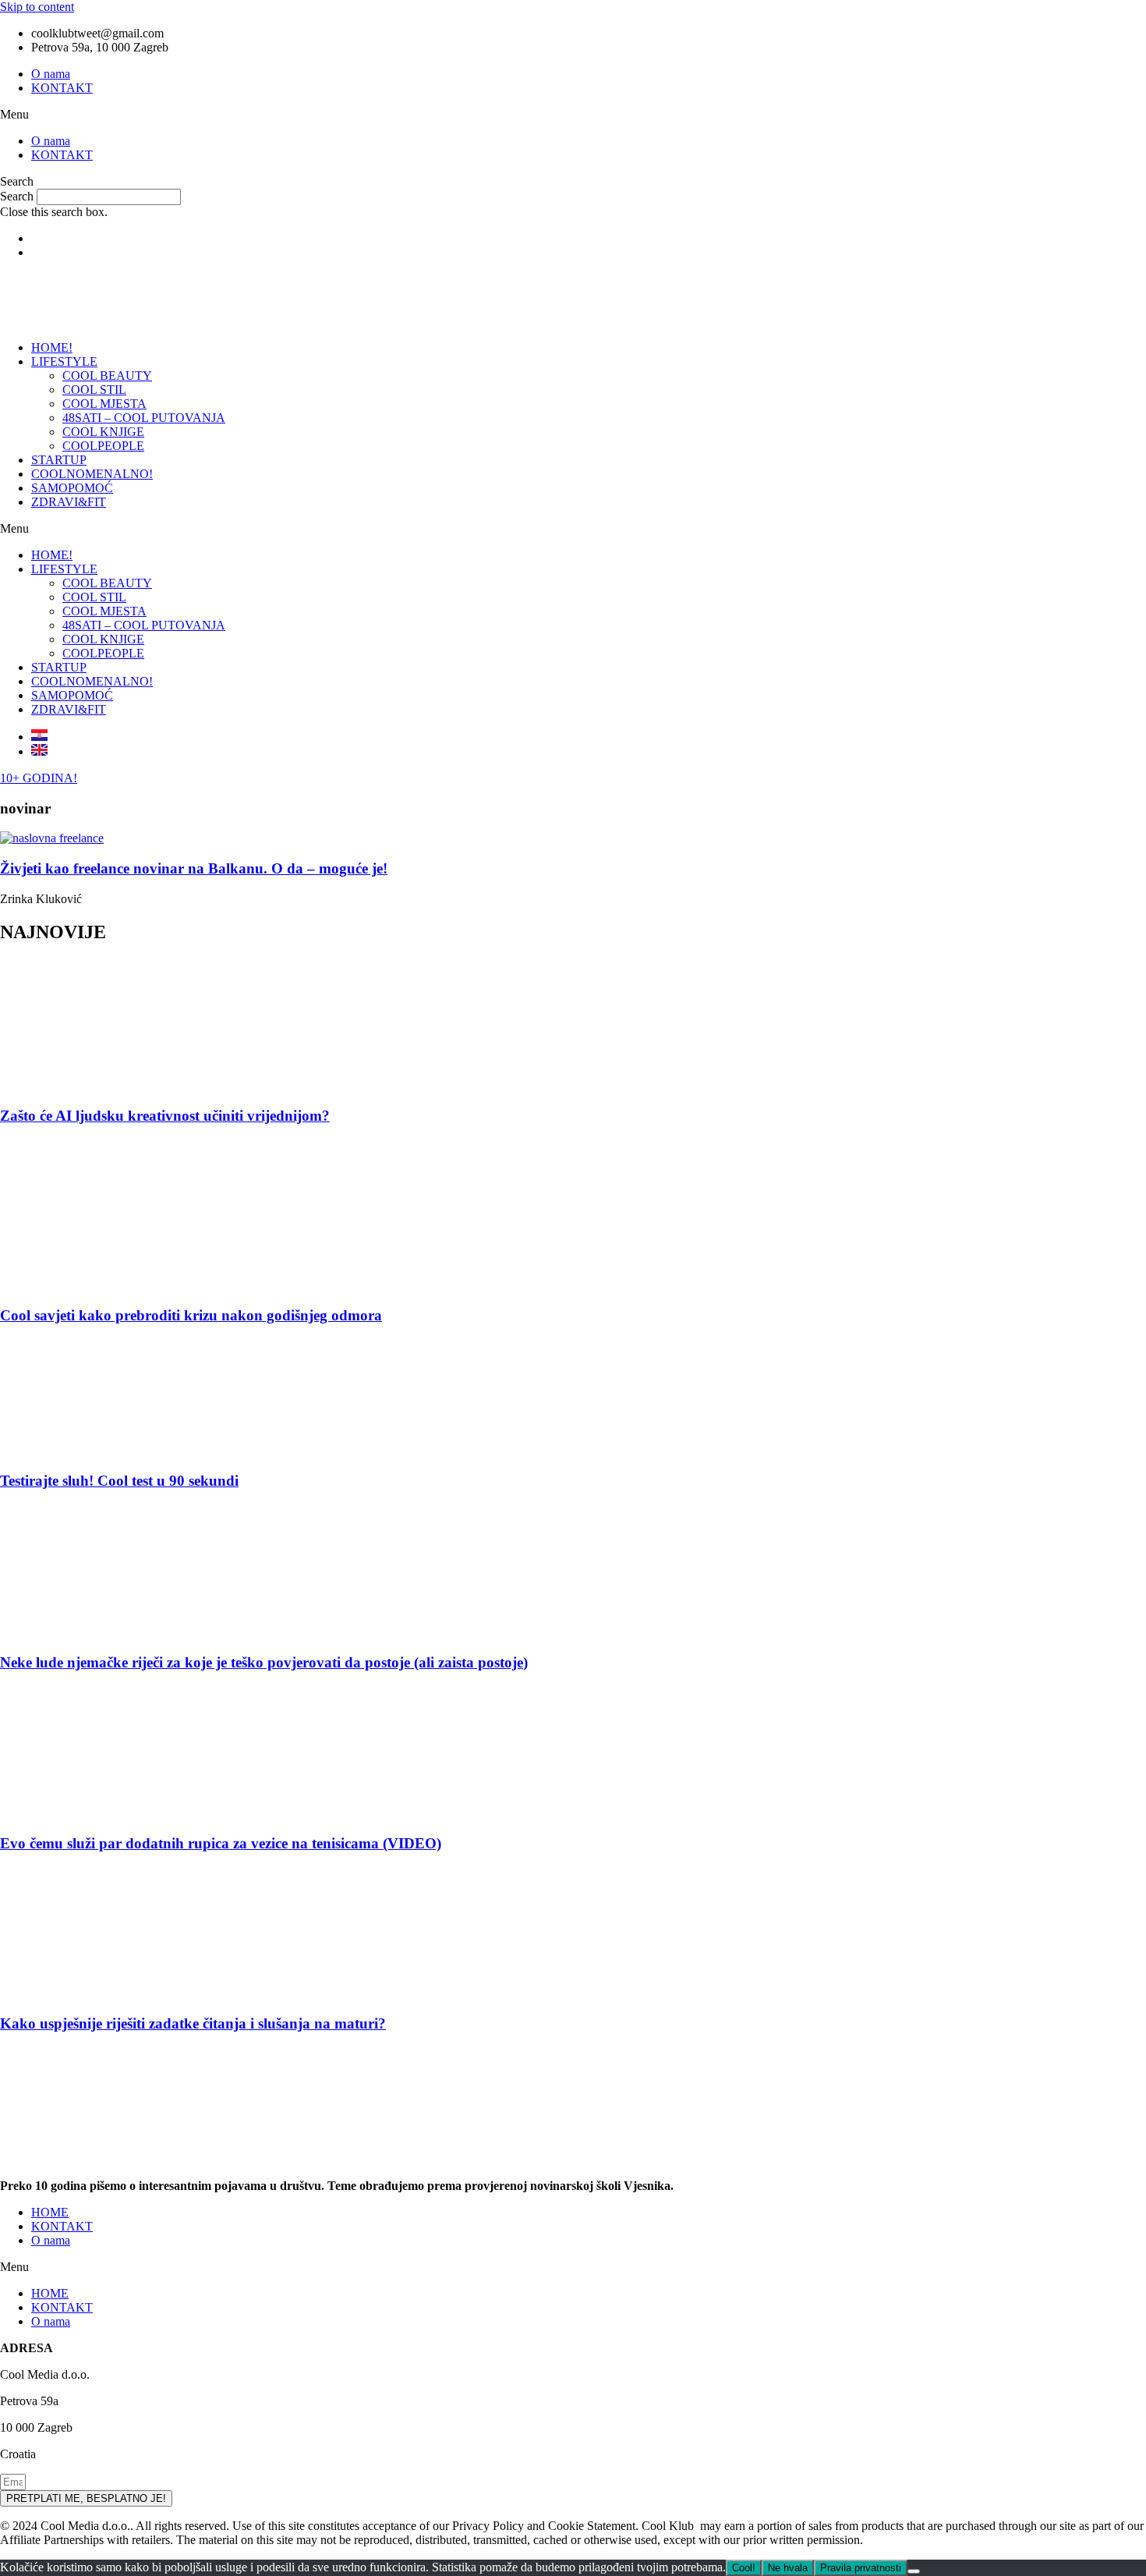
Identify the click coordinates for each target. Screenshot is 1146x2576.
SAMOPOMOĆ (72, 488)
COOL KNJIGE (103, 432)
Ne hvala (788, 2568)
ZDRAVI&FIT (69, 502)
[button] (573, 115)
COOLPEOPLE (103, 446)
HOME (50, 2212)
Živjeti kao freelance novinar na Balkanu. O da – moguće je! (194, 868)
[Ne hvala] (914, 2571)
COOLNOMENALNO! (92, 474)
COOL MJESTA (104, 404)
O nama (51, 74)
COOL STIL (94, 390)
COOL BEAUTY (107, 376)
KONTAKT (62, 88)
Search (17, 196)
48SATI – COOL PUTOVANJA (144, 418)
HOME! (52, 347)
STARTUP (59, 460)
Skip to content (37, 7)
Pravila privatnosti (861, 2568)
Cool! (744, 2568)
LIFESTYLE (64, 361)
